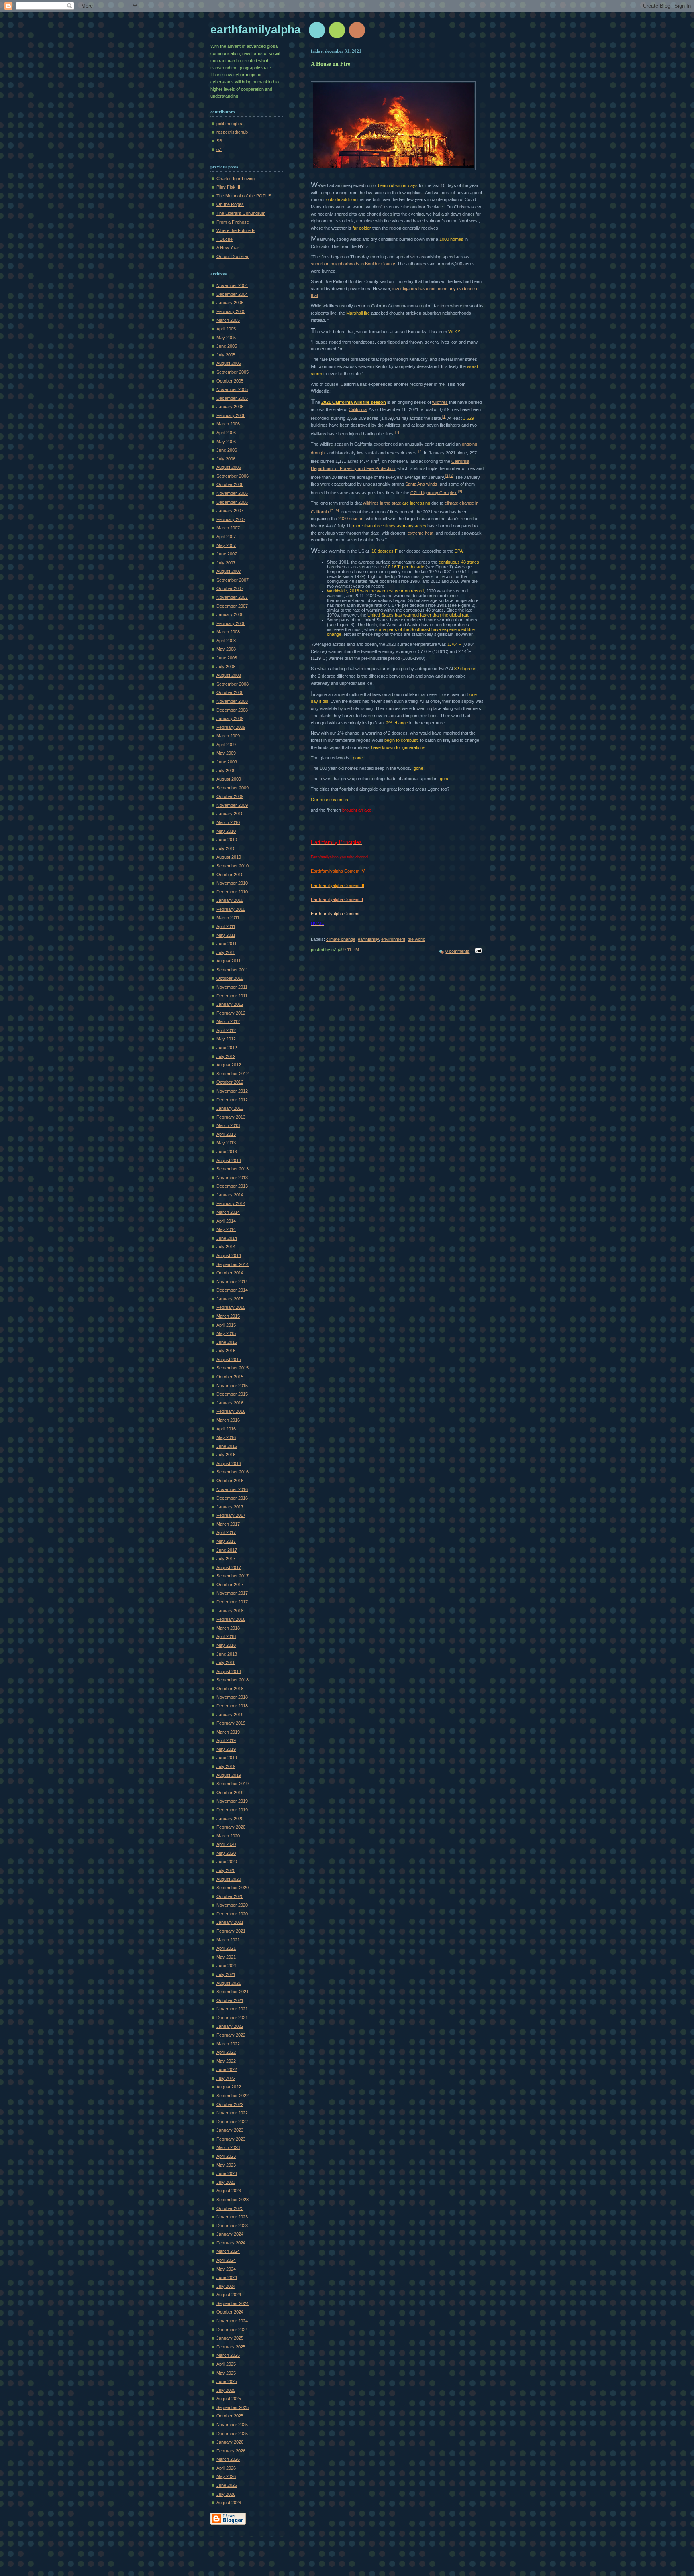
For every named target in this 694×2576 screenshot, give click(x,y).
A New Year (228, 248)
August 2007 (229, 571)
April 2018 (226, 1636)
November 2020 (232, 1905)
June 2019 (227, 1758)
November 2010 (232, 883)
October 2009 (230, 796)
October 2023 (230, 2208)
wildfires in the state (382, 503)
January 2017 (230, 1507)
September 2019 (233, 1784)
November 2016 (232, 1489)
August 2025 (229, 2399)
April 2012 (226, 1030)
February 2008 (231, 623)
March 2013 (228, 1125)
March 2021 (228, 1940)
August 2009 (229, 779)
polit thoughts (229, 124)
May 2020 (226, 1853)
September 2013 (233, 1169)
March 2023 (228, 2147)
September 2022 (233, 2096)
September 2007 (233, 580)
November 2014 (232, 1282)
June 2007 (227, 554)
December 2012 (232, 1100)
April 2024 (226, 2260)
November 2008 (232, 701)
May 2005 (226, 338)
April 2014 (226, 1221)
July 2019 (226, 1766)
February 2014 (231, 1203)
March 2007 (228, 528)
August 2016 (229, 1463)
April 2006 (226, 433)
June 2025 (227, 2381)
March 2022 (228, 2044)
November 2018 (232, 1697)
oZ (219, 149)
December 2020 (232, 1914)
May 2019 (226, 1749)
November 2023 (232, 2217)
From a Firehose (233, 222)
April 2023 (226, 2156)
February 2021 (231, 1931)
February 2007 (231, 519)
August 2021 (229, 1983)
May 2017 (226, 1541)
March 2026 (228, 2459)
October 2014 (230, 1273)
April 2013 (226, 1134)
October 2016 (230, 1481)
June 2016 (227, 1446)
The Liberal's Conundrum (241, 213)
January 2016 (230, 1403)
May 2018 (226, 1645)
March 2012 (228, 1021)
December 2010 (232, 892)
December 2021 (232, 2018)
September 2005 (233, 372)
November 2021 (232, 2009)
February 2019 (231, 1723)
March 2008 (228, 632)
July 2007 (226, 563)
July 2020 (226, 1870)
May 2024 (226, 2269)
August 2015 (229, 1359)
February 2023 (231, 2139)
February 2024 (231, 2243)
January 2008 (230, 614)
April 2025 (226, 2364)
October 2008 (230, 692)
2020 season (351, 519)
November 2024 (232, 2321)
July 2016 (226, 1455)
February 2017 (231, 1515)
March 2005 (228, 320)
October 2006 (230, 484)
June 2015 (227, 1342)
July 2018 (226, 1662)
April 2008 (226, 641)
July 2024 (226, 2286)
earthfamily (368, 939)
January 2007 (230, 511)
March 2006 (228, 424)
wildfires (440, 402)
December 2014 (232, 1290)
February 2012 (231, 1013)
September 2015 (233, 1368)
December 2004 (232, 294)
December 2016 (232, 1498)
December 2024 (232, 2330)
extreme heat (420, 533)
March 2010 (228, 822)
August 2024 (229, 2295)
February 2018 (231, 1619)
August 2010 (229, 857)
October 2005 (230, 381)
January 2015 (230, 1299)
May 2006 (226, 442)
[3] (447, 476)
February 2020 (231, 1827)
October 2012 (230, 1082)
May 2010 (226, 831)
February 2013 (231, 1117)
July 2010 (226, 848)
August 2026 (229, 2503)
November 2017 (232, 1593)
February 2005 (231, 311)
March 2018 (228, 1628)
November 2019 (232, 1801)
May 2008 (226, 649)
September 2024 (233, 2303)
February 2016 (231, 1411)
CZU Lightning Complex (434, 492)
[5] (332, 510)
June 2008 (227, 658)
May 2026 (226, 2476)
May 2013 (226, 1143)
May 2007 (226, 545)
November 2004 (232, 285)
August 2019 (229, 1775)
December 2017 (232, 1602)
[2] (420, 451)
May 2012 (226, 1039)
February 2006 (231, 415)
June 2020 (227, 1862)
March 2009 (228, 736)
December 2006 (232, 502)
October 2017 (230, 1585)
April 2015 (226, 1325)
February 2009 (231, 727)
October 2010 (230, 875)
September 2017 (233, 1576)
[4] (460, 491)
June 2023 (227, 2173)
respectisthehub (232, 132)
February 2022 (231, 2035)
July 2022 (226, 2078)
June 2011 (227, 944)
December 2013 (232, 1186)
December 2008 (232, 710)
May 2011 (226, 935)
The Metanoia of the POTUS (244, 196)
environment (393, 939)
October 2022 (230, 2104)
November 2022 (232, 2113)
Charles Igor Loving (236, 179)
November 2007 (232, 597)
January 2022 (230, 2026)
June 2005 (227, 346)
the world (416, 939)
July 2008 (226, 667)
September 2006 (233, 476)
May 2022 (226, 2061)
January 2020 (230, 1819)
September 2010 (233, 866)
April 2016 (226, 1429)
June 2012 (227, 1048)
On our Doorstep (233, 256)
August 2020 (229, 1879)
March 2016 (228, 1420)
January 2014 (230, 1195)
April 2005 (226, 329)
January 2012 (230, 1004)
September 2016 (233, 1472)
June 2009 (227, 762)
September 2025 (233, 2407)
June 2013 (227, 1152)
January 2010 (230, 814)
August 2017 (229, 1567)
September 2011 (232, 970)
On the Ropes (230, 204)
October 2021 (230, 2000)
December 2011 (232, 996)
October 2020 (230, 1896)
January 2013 (230, 1108)
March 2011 (228, 918)
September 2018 (233, 1680)
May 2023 (226, 2165)
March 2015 (228, 1316)
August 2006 (229, 467)
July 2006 (226, 459)
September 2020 (233, 1888)
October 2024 (230, 2312)
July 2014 (226, 1247)
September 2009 (233, 788)
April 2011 (226, 926)
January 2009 (230, 718)
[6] (337, 510)
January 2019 (230, 1715)
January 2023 (230, 2130)
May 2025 (226, 2373)
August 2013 (229, 1160)
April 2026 (226, 2468)
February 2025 (231, 2347)
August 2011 (229, 961)
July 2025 (226, 2390)
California (358, 409)
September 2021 (233, 1992)
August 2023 (229, 2191)
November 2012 (232, 1091)
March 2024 (228, 2251)
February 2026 (231, 2451)
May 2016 (226, 1437)
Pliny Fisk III (228, 187)
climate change (341, 939)
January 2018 (230, 1611)
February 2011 (231, 909)
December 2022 (232, 2122)
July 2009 (226, 771)
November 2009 (232, 805)
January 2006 (230, 407)
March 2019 (228, 1732)
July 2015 (226, 1351)
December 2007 (232, 606)
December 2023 (232, 2226)
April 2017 (226, 1532)
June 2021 (227, 1966)
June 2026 (227, 2485)
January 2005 (230, 303)
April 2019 (226, 1740)
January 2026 (230, 2442)
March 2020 (228, 1836)
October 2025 (230, 2416)
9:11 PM (351, 950)
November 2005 (232, 389)
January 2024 (230, 2234)
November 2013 (232, 1178)
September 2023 (233, 2200)
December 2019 (232, 1810)
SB (219, 141)
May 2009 (226, 753)
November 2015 (232, 1386)
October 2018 (230, 1689)
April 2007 (226, 537)
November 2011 (232, 987)
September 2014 (233, 1264)
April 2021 (226, 1948)
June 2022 (227, 2069)
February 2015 (231, 1307)
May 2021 (226, 1957)
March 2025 (228, 2355)
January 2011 (230, 900)
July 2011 (226, 952)
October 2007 (230, 588)
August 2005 (229, 363)
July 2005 (226, 355)
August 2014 (229, 1255)
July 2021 (226, 1974)
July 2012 (226, 1056)
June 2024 (227, 2277)
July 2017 (226, 1559)
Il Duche (225, 239)
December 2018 (232, 1706)
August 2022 (229, 2087)
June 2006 (227, 450)
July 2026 (226, 2494)
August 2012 (229, 1065)
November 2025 (232, 2425)
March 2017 (228, 1524)
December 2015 (232, 1394)
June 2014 (227, 1238)
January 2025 (230, 2338)
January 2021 (230, 1922)
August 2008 (229, 675)
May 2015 (226, 1333)
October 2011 (230, 978)
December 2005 (232, 398)
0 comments (457, 951)
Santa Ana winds (421, 484)
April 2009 (226, 745)
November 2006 (232, 493)
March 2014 (228, 1212)
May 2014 (226, 1229)
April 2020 (226, 1844)
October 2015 (230, 1377)
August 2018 (229, 1671)
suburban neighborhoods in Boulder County (353, 264)
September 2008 (233, 684)
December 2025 (232, 2434)
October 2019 (230, 1793)
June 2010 (227, 840)
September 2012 (233, 1074)
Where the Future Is (236, 230)
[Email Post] (477, 951)
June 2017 (227, 1550)
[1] (444, 417)
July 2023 (226, 2182)
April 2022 (226, 2052)
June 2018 (227, 1654)
